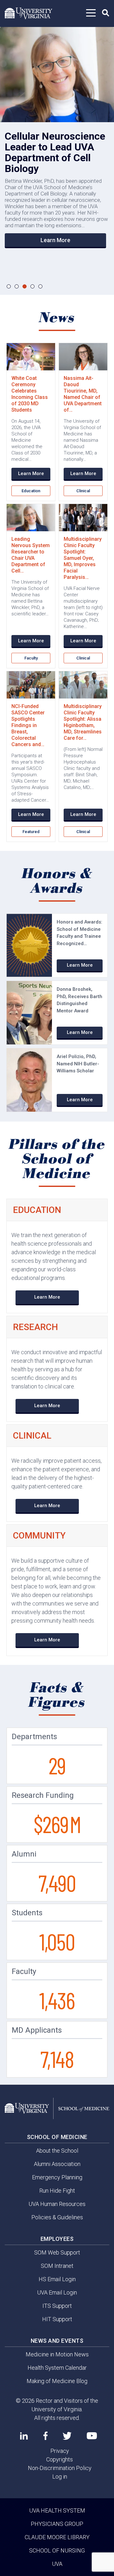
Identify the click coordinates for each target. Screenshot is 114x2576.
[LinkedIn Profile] (24, 2436)
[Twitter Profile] (67, 2436)
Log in (60, 2477)
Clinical (83, 491)
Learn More (55, 240)
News (57, 318)
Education (31, 491)
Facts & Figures (57, 1695)
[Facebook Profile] (45, 2436)
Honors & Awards (57, 881)
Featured (31, 832)
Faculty (31, 658)
